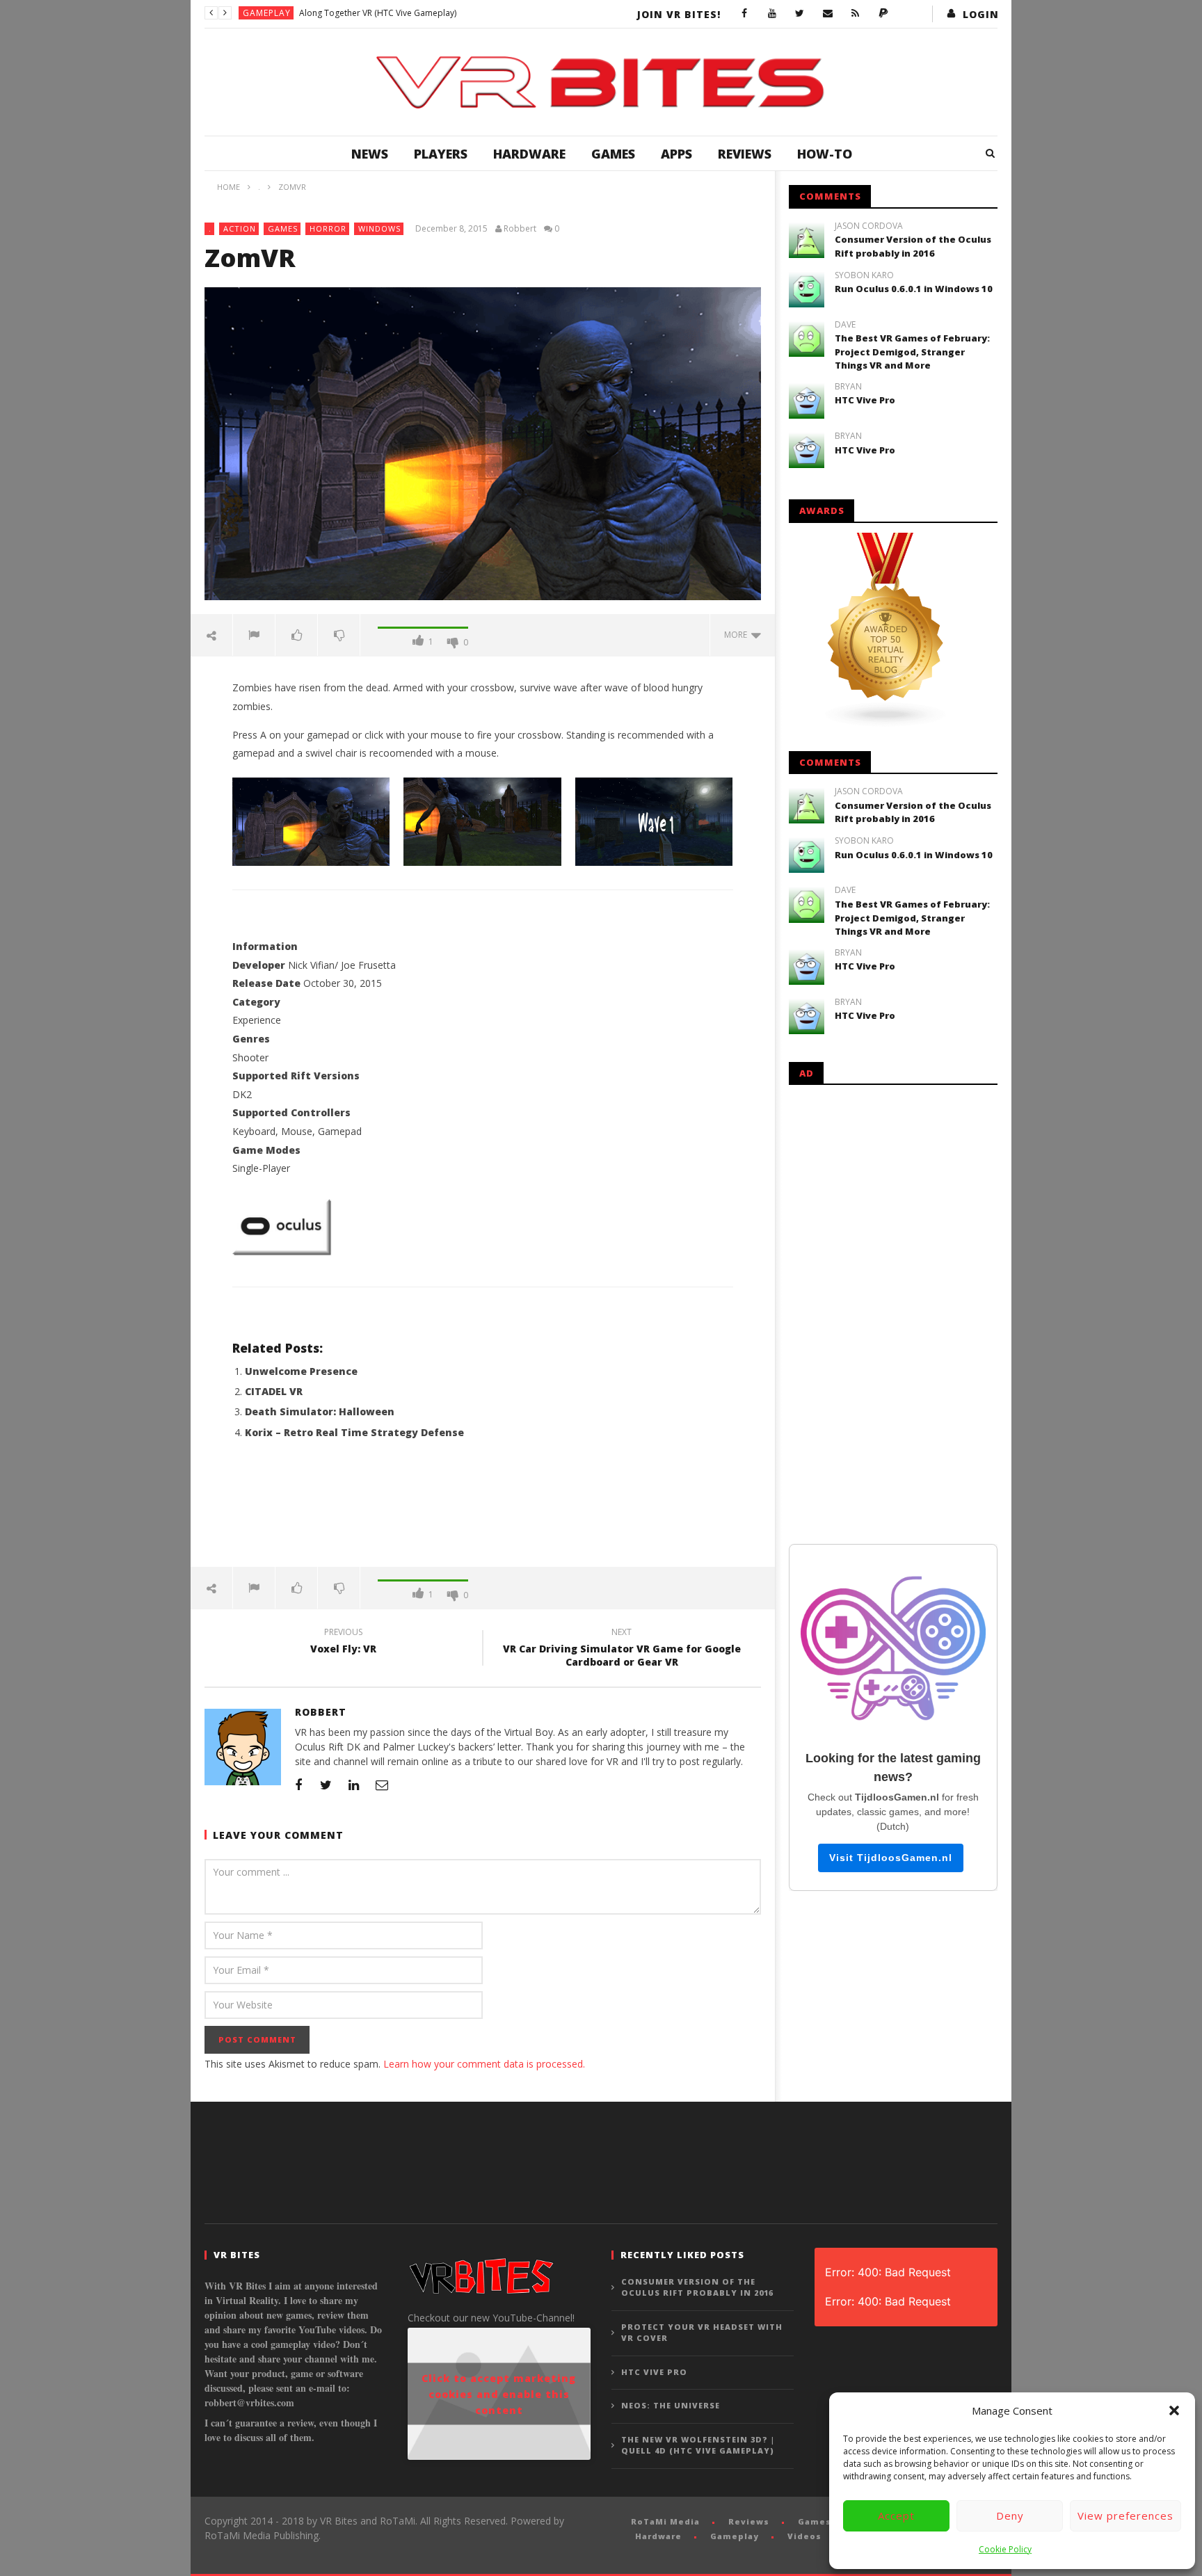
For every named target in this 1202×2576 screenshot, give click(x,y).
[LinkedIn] (354, 1785)
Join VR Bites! (679, 14)
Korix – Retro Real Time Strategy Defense (354, 1432)
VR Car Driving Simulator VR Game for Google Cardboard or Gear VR (622, 1649)
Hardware (529, 154)
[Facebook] (744, 14)
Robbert (520, 229)
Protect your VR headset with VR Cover (702, 2333)
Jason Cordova (869, 226)
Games (613, 154)
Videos (804, 2536)
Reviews (745, 154)
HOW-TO (825, 154)
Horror (328, 228)
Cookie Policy (1005, 2549)
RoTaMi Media (665, 2521)
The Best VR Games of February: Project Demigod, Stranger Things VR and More (912, 352)
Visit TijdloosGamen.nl (891, 1858)
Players (441, 154)
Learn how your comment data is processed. (484, 2064)
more (738, 635)
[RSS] (856, 14)
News (370, 154)
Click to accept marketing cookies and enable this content (499, 2393)
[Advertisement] (483, 1511)
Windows (379, 228)
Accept (896, 2515)
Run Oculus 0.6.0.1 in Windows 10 (914, 289)
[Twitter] (800, 14)
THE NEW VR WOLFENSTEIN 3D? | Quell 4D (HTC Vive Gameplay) (698, 2445)
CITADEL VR (274, 1391)
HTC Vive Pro (865, 400)
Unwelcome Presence (301, 1371)
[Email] (828, 14)
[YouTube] (772, 14)
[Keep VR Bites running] (883, 14)
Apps (676, 154)
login (981, 14)
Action (240, 228)
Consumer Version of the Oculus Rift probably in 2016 (913, 246)
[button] (1174, 2410)
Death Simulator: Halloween (320, 1411)
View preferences (1125, 2515)
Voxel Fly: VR (343, 1643)
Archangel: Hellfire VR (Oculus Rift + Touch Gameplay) (403, 13)
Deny (1010, 2515)
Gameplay (267, 13)
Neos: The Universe (671, 2405)
